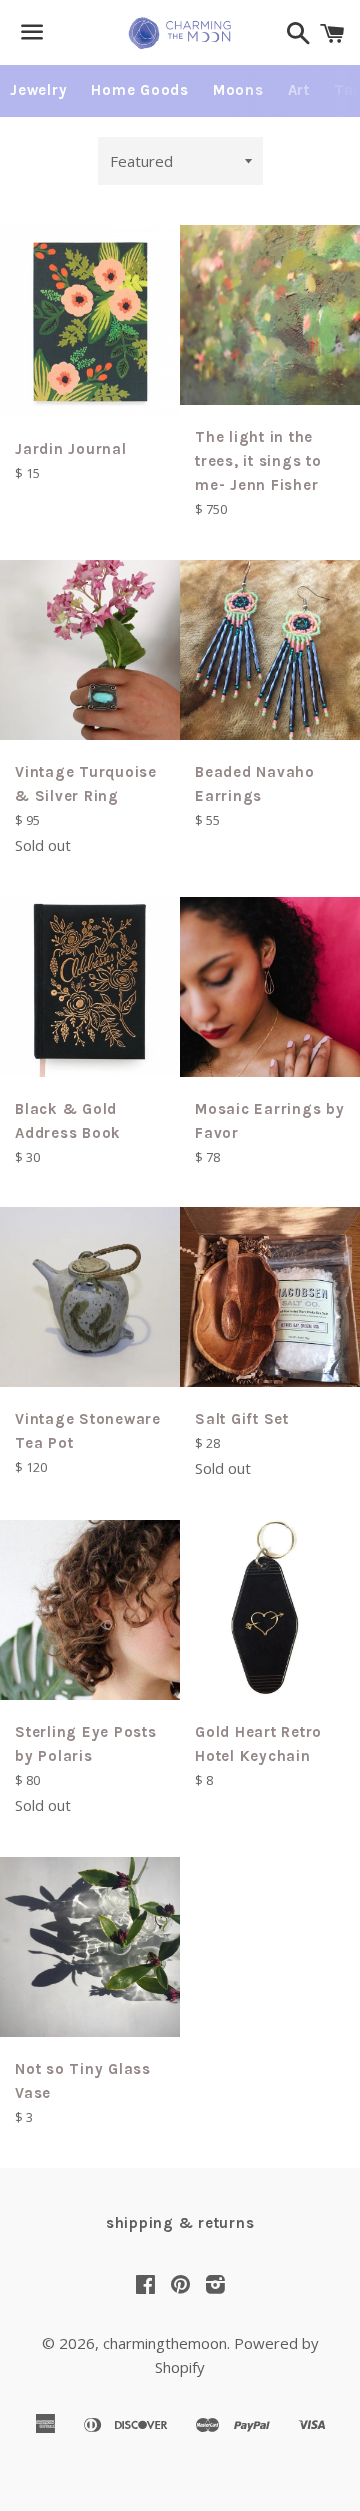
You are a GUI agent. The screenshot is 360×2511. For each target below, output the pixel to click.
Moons (238, 90)
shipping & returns (180, 2223)
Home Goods (140, 90)
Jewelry (38, 90)
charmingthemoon (165, 2343)
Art (299, 90)
